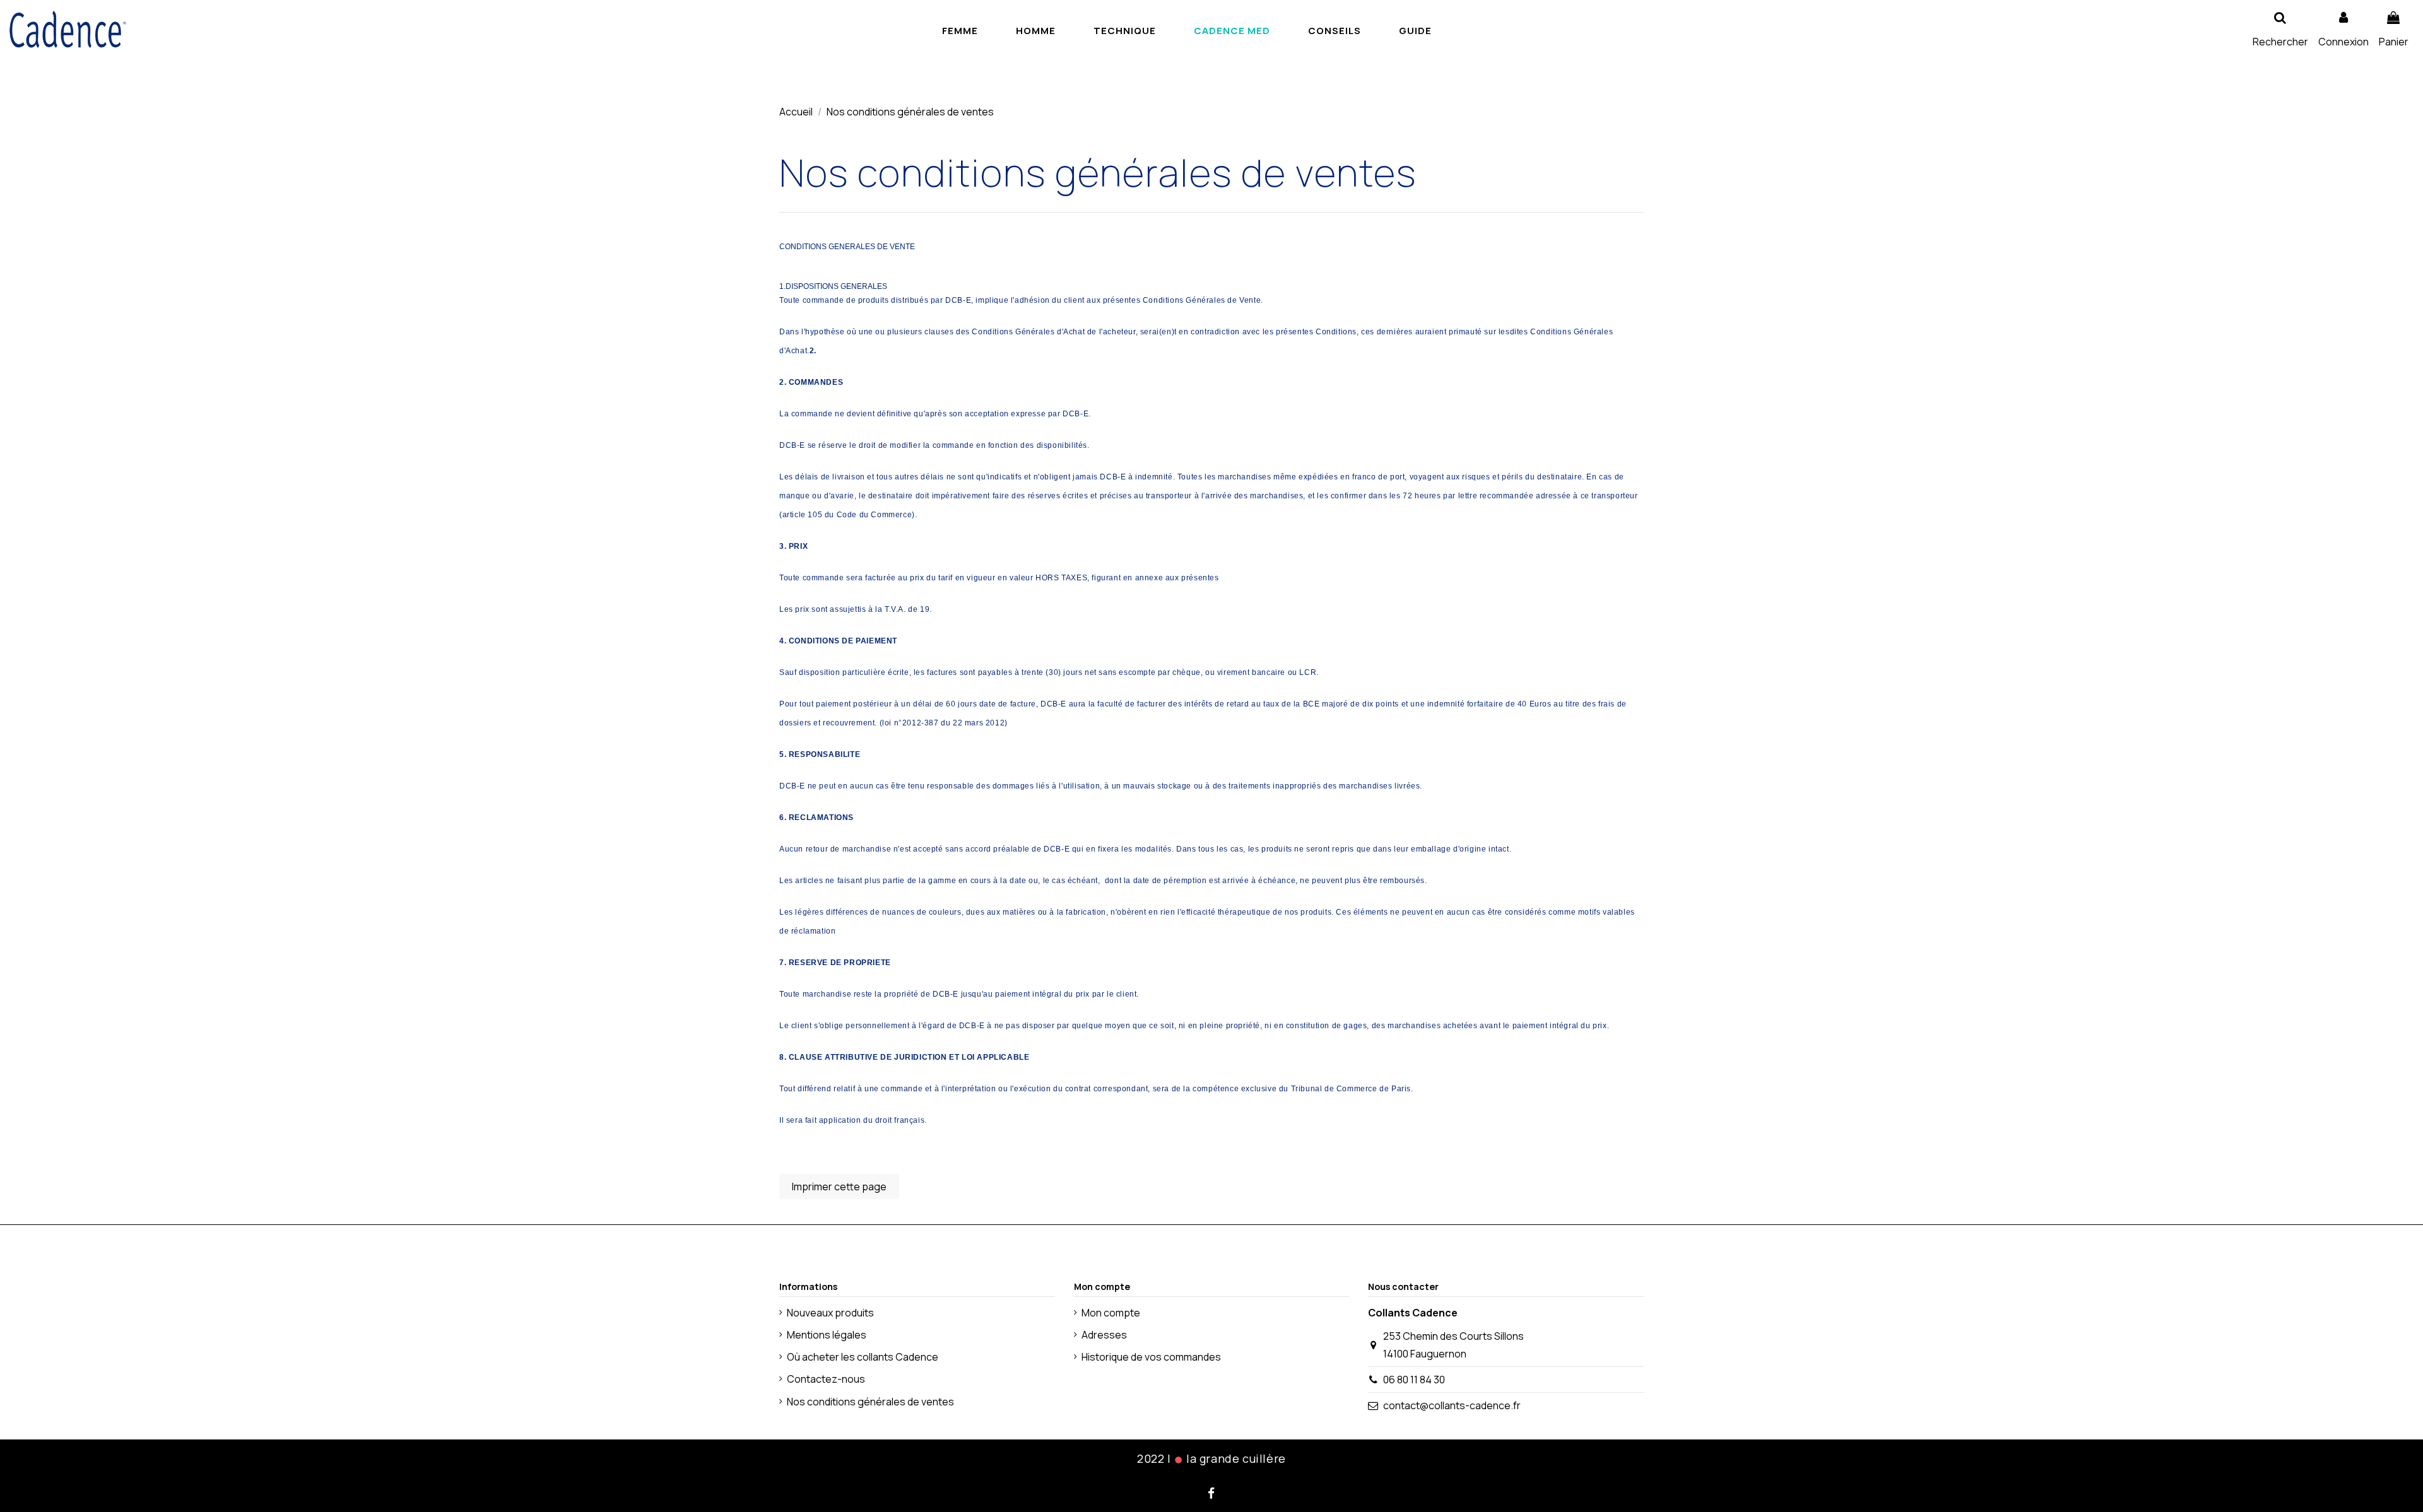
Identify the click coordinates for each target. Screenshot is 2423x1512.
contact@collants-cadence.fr (1452, 1405)
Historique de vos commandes (1151, 1357)
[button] (1415, 30)
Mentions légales (827, 1335)
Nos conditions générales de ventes (870, 1402)
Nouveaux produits (830, 1313)
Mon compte (1111, 1313)
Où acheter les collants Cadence (863, 1357)
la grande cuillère (1236, 1458)
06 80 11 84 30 (1414, 1380)
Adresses (1104, 1335)
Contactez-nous (826, 1379)
